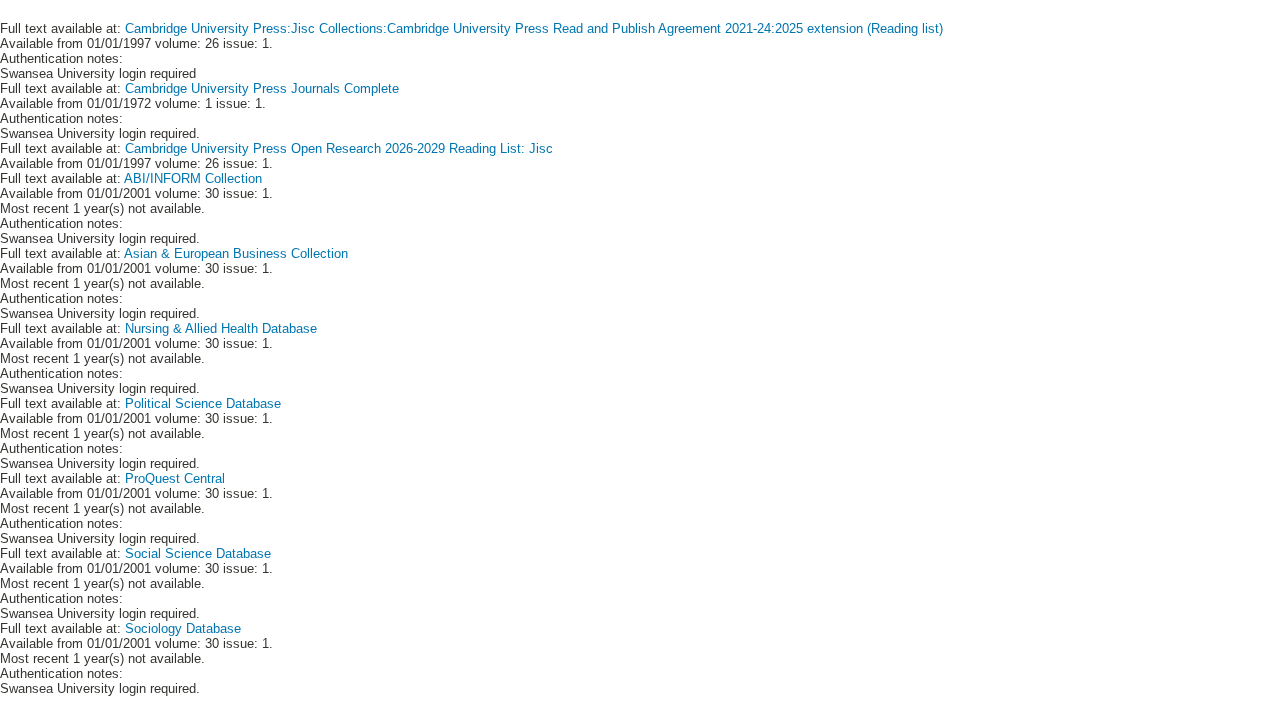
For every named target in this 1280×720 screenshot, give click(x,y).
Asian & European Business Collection (236, 253)
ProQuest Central (175, 478)
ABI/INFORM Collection (193, 178)
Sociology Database (183, 628)
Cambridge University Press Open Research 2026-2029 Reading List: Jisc (339, 148)
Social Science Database (198, 553)
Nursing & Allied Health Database (221, 328)
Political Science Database (203, 403)
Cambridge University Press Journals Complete (262, 88)
